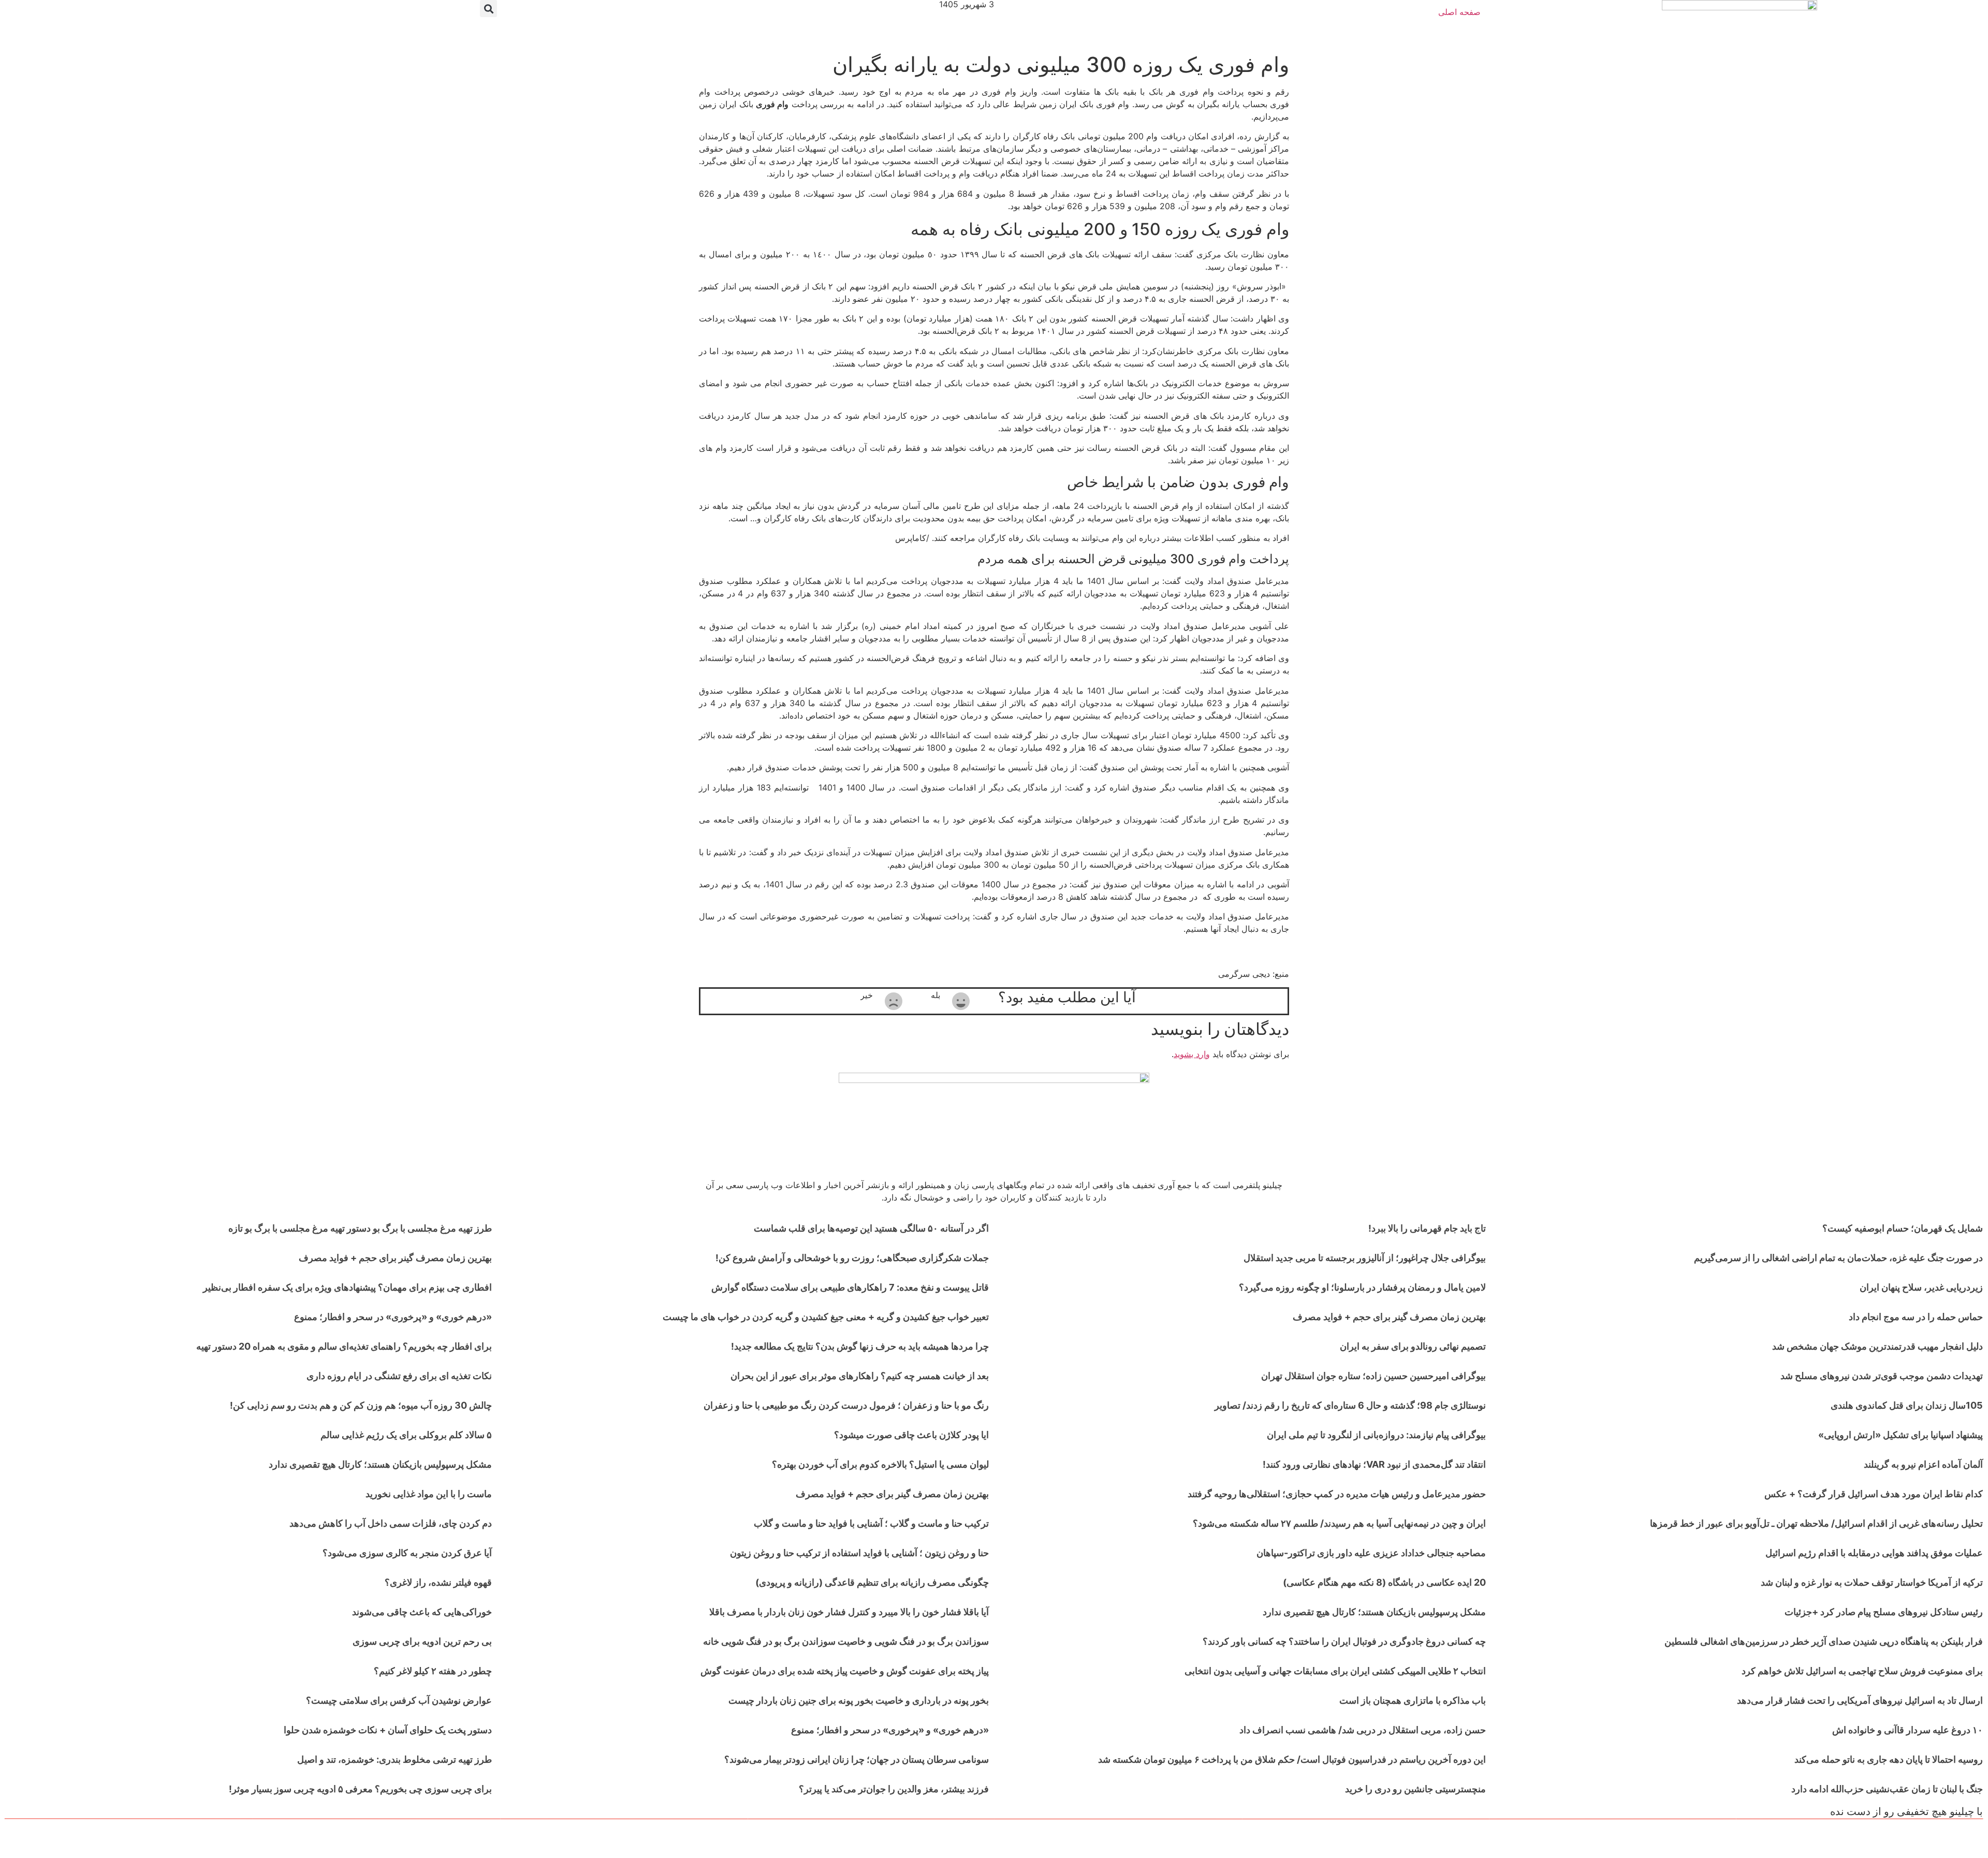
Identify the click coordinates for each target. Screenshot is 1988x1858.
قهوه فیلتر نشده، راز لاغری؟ (438, 1582)
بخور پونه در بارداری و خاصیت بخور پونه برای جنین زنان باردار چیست (859, 1700)
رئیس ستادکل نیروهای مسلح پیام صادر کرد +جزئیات (1884, 1612)
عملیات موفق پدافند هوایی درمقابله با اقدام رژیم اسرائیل (1874, 1553)
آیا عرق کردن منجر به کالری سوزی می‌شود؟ (407, 1553)
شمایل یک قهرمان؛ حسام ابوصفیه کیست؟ (1903, 1228)
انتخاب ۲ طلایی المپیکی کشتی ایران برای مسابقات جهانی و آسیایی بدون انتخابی (1335, 1671)
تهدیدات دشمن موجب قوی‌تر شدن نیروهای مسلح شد (1882, 1376)
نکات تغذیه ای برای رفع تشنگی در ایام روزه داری (399, 1376)
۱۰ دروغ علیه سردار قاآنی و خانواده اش (1907, 1730)
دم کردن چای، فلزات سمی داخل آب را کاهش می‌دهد (391, 1523)
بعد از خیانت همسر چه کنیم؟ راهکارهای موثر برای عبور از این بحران (860, 1376)
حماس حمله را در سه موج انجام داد (1916, 1317)
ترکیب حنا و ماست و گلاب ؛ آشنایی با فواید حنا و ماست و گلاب (871, 1523)
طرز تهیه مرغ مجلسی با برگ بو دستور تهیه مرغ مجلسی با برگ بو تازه (360, 1228)
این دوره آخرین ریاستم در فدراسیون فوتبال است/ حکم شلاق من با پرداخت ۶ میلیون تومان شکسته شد (1292, 1759)
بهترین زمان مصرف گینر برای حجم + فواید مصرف (1389, 1317)
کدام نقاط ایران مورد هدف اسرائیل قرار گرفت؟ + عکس (1874, 1494)
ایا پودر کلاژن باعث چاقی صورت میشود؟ (911, 1435)
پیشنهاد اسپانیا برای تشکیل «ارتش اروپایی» (1901, 1435)
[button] (488, 9)
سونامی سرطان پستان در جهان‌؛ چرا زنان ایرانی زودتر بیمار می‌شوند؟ (857, 1759)
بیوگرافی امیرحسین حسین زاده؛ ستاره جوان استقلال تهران (1373, 1376)
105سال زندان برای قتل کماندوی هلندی (1907, 1405)
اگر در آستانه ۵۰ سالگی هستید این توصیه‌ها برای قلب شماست (871, 1228)
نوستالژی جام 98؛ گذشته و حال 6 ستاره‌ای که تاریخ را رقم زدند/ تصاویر (1350, 1405)
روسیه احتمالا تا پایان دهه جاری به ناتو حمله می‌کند (1889, 1759)
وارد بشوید (1192, 1054)
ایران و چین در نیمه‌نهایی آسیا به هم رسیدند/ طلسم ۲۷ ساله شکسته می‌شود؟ (1339, 1523)
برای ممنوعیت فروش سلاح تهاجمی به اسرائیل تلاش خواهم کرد (1862, 1671)
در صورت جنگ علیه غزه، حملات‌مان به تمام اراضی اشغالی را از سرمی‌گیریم (1838, 1258)
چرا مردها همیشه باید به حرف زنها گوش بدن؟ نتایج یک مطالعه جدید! (860, 1346)
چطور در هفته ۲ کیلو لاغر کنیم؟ (433, 1671)
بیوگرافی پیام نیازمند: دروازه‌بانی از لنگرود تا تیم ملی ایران (1376, 1435)
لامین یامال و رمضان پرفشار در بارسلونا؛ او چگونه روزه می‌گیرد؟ (1362, 1287)
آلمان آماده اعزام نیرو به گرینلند (1923, 1464)
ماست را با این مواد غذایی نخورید (429, 1494)
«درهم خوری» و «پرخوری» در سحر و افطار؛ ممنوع (890, 1730)
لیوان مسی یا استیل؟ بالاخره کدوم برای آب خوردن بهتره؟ (880, 1464)
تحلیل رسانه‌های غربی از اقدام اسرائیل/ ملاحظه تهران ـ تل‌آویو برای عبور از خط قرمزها (1816, 1523)
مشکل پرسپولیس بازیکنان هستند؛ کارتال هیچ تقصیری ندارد (1374, 1612)
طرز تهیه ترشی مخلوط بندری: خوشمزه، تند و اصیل (394, 1759)
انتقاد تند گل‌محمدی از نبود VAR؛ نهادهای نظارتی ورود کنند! (1374, 1464)
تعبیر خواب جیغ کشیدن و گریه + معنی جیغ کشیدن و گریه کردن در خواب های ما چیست (826, 1317)
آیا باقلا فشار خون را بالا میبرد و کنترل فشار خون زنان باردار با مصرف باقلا (849, 1612)
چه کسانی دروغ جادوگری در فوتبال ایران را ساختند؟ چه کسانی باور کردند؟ (1344, 1641)
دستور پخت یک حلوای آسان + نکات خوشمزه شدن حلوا (388, 1730)
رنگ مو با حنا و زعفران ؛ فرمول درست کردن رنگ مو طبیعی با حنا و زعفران (846, 1405)
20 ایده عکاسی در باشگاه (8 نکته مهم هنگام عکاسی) (1384, 1582)
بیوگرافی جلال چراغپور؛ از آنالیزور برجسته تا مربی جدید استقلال (1365, 1258)
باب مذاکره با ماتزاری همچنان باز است (1413, 1700)
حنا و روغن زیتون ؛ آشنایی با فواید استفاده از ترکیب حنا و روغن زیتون (859, 1553)
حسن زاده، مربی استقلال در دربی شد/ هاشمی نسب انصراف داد (1363, 1730)
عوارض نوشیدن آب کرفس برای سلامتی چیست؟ (399, 1700)
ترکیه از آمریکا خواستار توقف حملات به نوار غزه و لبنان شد (1872, 1582)
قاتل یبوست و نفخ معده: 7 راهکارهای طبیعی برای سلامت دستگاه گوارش (850, 1287)
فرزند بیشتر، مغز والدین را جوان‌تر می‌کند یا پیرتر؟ (894, 1789)
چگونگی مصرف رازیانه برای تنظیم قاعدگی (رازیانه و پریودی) (872, 1582)
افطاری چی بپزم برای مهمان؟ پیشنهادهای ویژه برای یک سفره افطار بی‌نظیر (347, 1287)
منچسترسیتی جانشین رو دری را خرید (1415, 1789)
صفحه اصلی (1459, 12)
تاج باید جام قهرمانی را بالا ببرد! (1427, 1228)
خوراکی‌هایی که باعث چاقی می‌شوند (422, 1612)
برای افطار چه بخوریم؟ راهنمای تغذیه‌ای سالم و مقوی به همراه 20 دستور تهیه (344, 1346)
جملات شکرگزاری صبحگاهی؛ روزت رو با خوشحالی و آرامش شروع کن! (852, 1258)
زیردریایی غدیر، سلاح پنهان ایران (1921, 1287)
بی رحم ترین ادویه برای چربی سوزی (422, 1641)
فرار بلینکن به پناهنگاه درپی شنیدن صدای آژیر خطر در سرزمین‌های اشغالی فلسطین (1824, 1641)
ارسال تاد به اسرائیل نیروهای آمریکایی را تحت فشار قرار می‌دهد (1860, 1700)
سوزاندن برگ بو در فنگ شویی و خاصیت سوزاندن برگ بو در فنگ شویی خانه (846, 1641)
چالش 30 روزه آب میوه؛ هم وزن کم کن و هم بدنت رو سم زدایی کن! (361, 1405)
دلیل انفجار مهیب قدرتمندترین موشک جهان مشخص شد (1877, 1346)
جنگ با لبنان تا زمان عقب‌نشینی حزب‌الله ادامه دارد (1887, 1789)
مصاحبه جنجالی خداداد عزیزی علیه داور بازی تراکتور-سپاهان (1371, 1553)
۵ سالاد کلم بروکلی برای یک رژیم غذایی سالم (406, 1435)
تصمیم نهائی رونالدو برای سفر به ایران (1413, 1346)
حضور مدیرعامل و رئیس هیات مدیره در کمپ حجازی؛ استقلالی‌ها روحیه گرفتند (1337, 1494)
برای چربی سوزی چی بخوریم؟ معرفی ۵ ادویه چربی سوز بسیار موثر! (360, 1789)
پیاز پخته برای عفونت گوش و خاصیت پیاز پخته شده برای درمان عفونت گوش (845, 1671)
